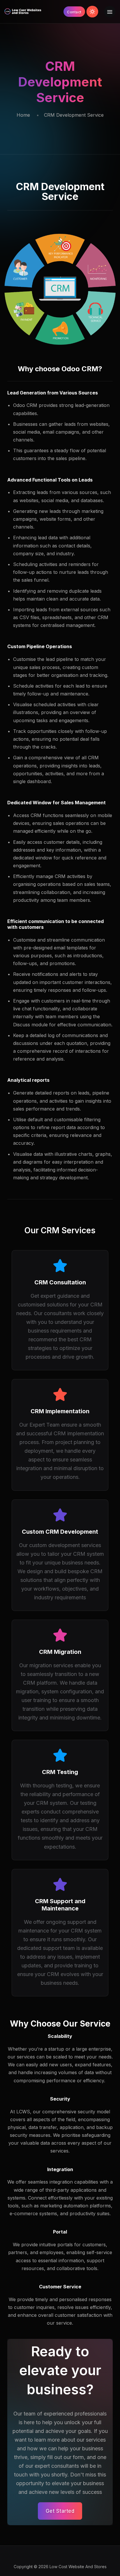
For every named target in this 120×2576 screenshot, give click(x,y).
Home (23, 115)
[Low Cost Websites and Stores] (23, 12)
